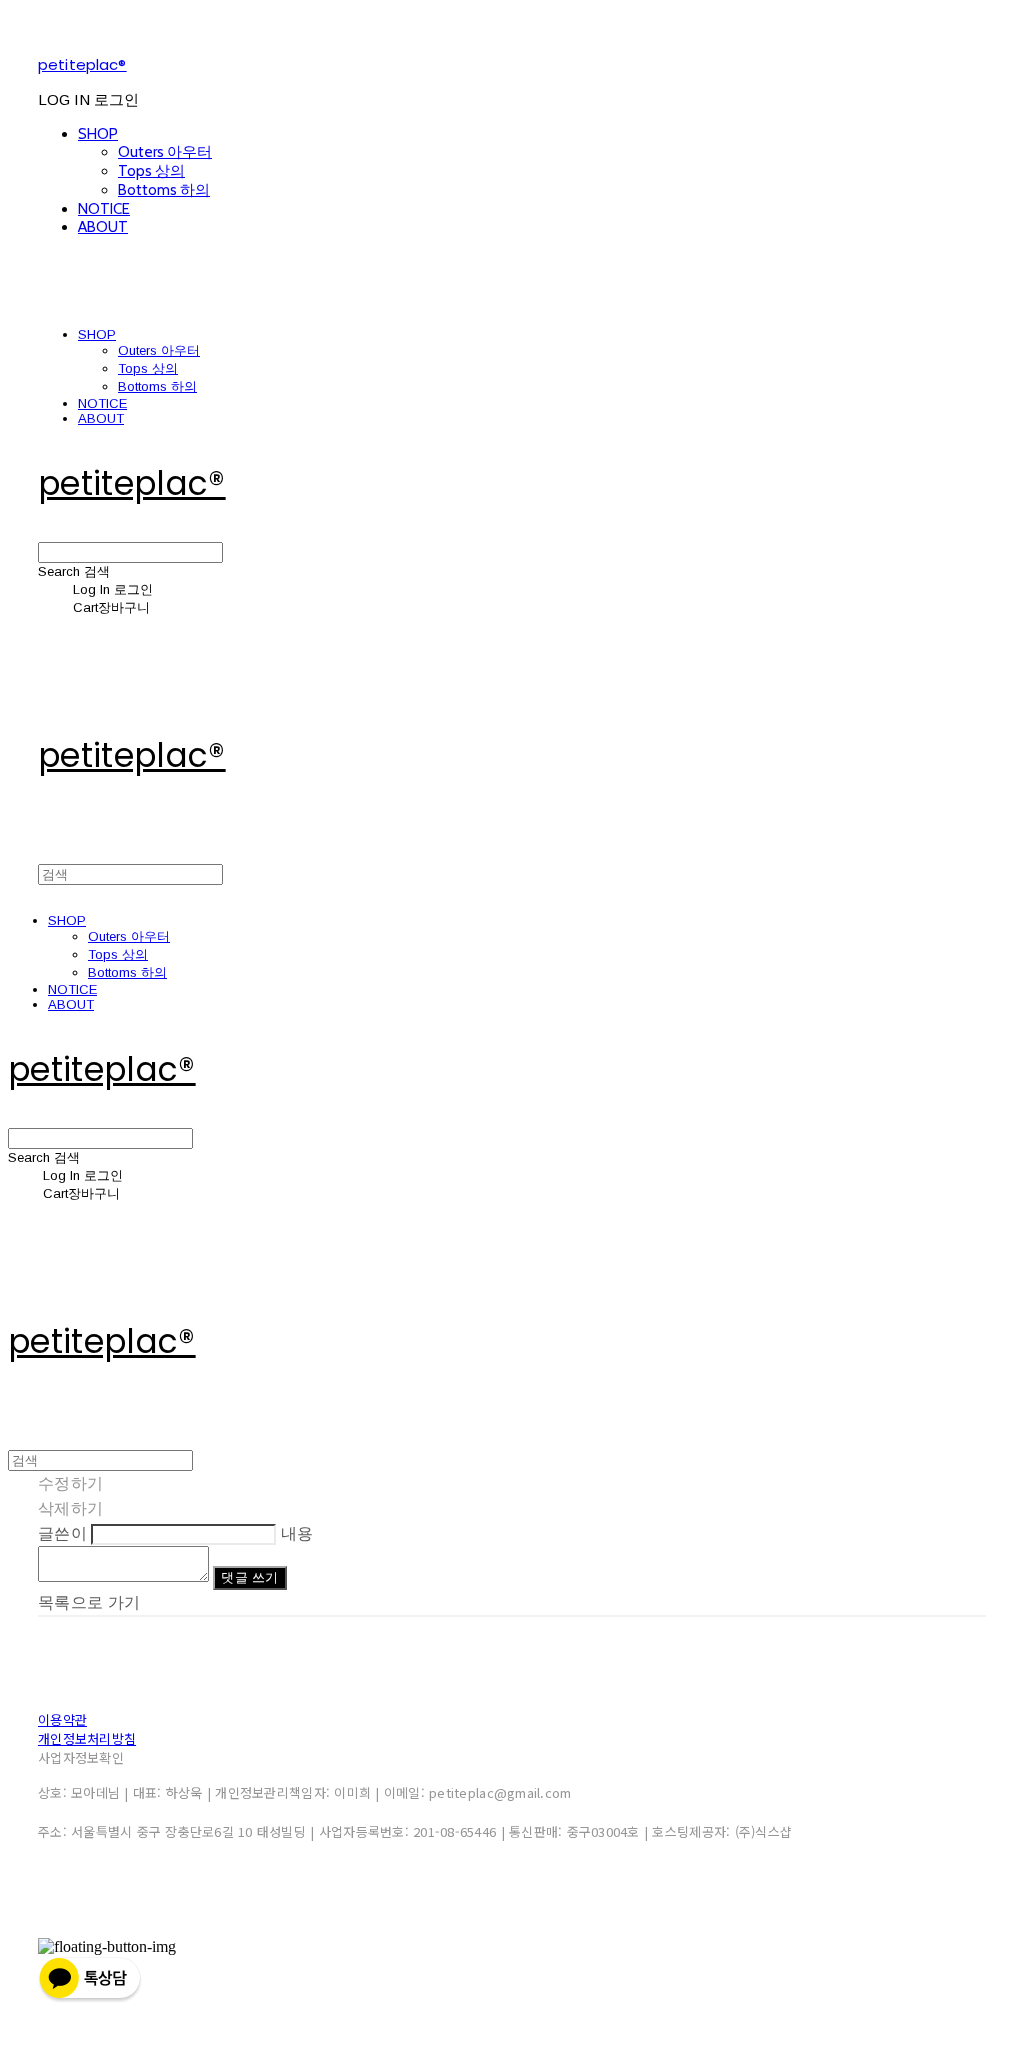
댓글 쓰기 (249, 1577)
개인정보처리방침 (87, 1738)
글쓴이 (62, 1533)
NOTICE (104, 209)
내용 (297, 1533)
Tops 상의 (151, 171)
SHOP (98, 134)
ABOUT (103, 227)
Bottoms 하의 (164, 190)
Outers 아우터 (165, 152)
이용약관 (62, 1719)
